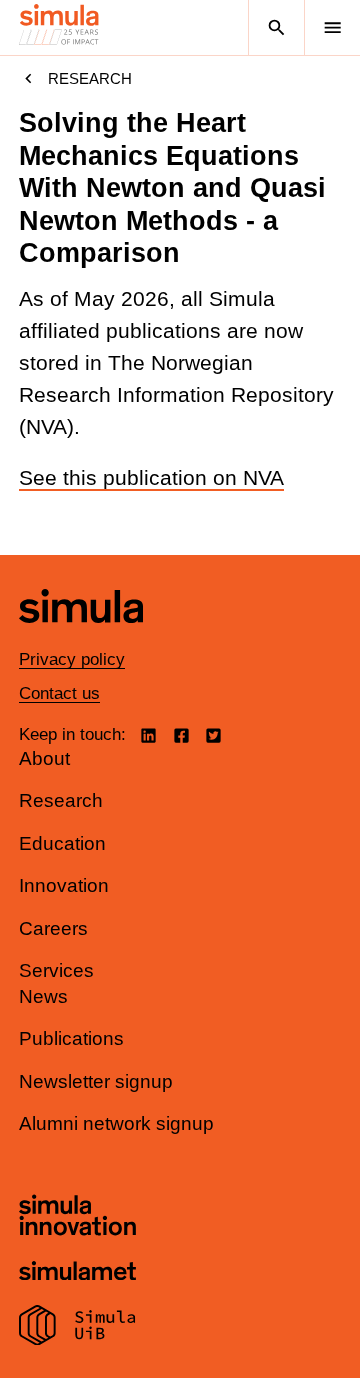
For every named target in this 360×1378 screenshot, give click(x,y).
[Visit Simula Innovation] (77, 1218)
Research (90, 78)
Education (62, 843)
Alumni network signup (116, 1123)
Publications (71, 1038)
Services (56, 970)
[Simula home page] (81, 637)
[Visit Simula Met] (77, 1273)
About (44, 758)
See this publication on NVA (151, 478)
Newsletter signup (96, 1081)
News (43, 996)
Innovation (64, 885)
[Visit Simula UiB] (77, 1328)
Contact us (59, 693)
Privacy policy (72, 659)
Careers (53, 928)
